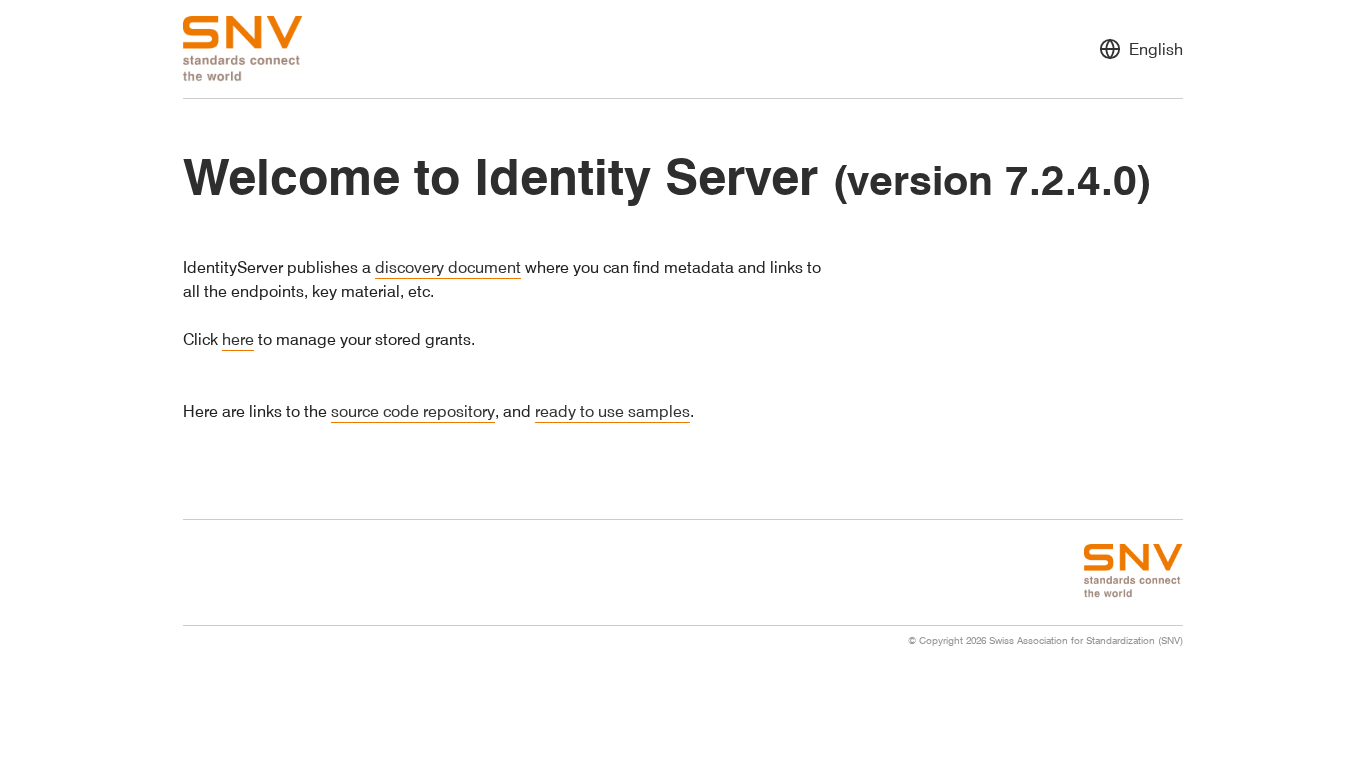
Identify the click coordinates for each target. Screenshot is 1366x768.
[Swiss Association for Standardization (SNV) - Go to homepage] (243, 49)
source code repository (413, 411)
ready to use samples (612, 411)
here (238, 339)
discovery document (448, 267)
